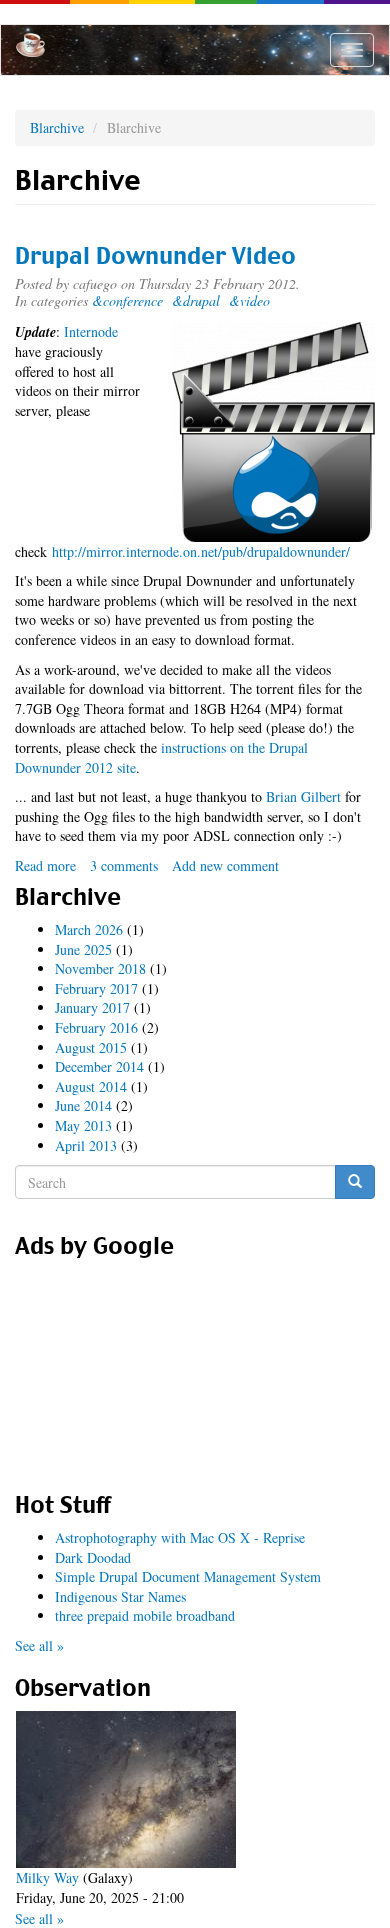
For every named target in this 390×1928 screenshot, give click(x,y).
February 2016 (96, 1027)
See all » (39, 1645)
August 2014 (91, 1086)
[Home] (30, 45)
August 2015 (91, 1047)
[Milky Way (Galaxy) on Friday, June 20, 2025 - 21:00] (126, 1789)
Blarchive (57, 127)
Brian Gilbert (303, 796)
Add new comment (225, 865)
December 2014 (99, 1066)
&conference (127, 300)
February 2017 (96, 988)
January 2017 (92, 1007)
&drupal (196, 300)
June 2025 (83, 949)
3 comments (124, 865)
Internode (91, 331)
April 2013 (86, 1145)
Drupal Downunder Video (155, 256)
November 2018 (100, 968)
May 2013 (83, 1125)
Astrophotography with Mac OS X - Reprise (180, 1537)
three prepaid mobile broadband (145, 1615)
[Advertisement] (195, 1369)
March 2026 (89, 929)
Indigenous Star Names (120, 1596)
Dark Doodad (93, 1557)
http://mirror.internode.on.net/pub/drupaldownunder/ (201, 551)
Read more (45, 865)
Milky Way (47, 1877)
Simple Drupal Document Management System (188, 1576)
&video (249, 300)
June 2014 (83, 1105)
